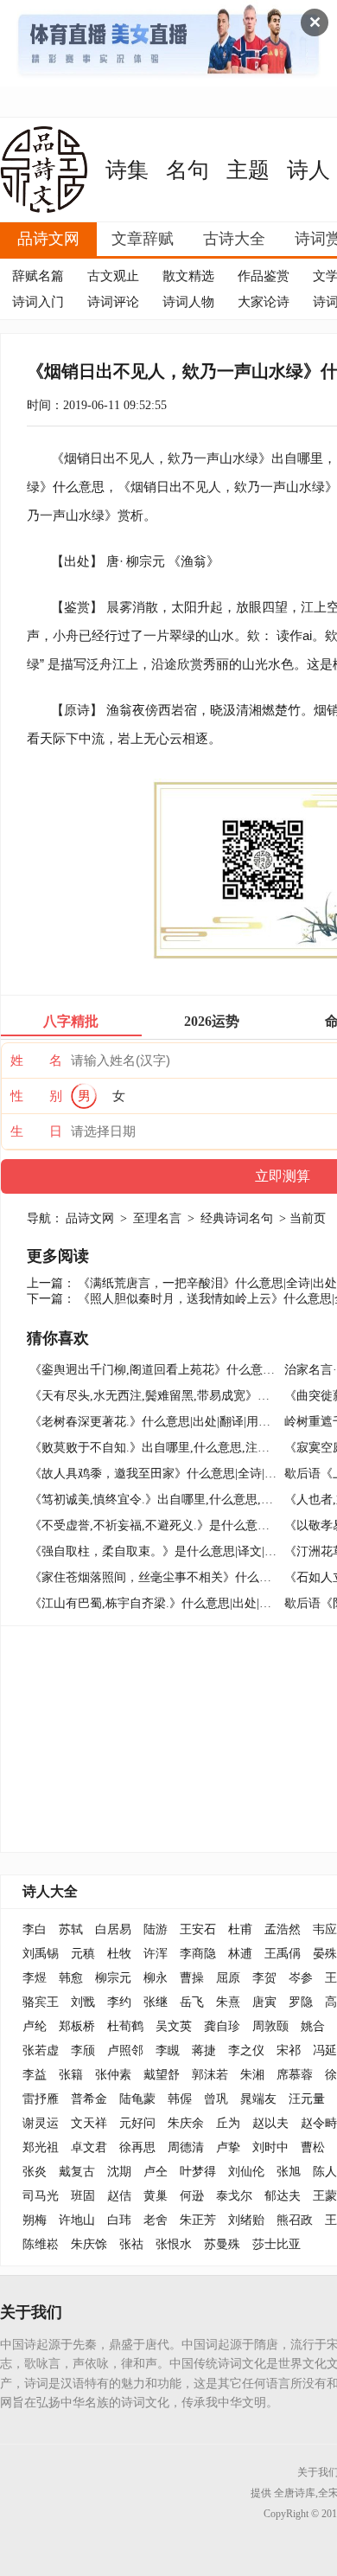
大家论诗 (264, 302)
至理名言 (157, 1218)
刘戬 (83, 2002)
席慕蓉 (295, 2075)
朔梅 (35, 2220)
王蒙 (325, 2196)
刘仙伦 (246, 2172)
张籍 (71, 2075)
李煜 (35, 1978)
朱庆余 (186, 2123)
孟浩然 (283, 1929)
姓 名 (36, 1061)
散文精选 (188, 276)
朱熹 (228, 2002)
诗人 (308, 170)
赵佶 (119, 2196)
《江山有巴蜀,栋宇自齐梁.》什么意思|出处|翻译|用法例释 (182, 1603)
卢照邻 (125, 2051)
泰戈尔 (234, 2196)
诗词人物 (188, 302)
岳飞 (192, 2002)
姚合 (313, 2026)
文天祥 (89, 2123)
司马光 (41, 2196)
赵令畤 (319, 2123)
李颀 (83, 2051)
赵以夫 (270, 2123)
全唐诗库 (295, 2493)
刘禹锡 (41, 1954)
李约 (119, 2002)
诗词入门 (38, 302)
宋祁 (289, 2051)
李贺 (264, 1978)
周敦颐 (270, 2026)
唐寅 (264, 2002)
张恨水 (174, 2244)
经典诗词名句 (237, 1218)
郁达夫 (283, 2196)
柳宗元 (146, 561)
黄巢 (156, 2196)
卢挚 (228, 2147)
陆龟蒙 (137, 2099)
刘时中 (270, 2147)
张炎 (35, 2172)
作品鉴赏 (264, 276)
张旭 (289, 2172)
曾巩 (216, 2099)
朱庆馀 (89, 2244)
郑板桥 (77, 2026)
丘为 (228, 2123)
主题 (248, 170)
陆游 (156, 1929)
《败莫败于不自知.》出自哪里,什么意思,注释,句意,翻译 (177, 1448)
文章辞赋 (143, 239)
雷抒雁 (41, 2099)
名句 (188, 170)
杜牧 (119, 1954)
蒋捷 (204, 2051)
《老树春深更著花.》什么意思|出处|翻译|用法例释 (162, 1422)
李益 (35, 2075)
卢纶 (35, 2026)
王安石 (198, 1929)
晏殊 (325, 1954)
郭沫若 (210, 2075)
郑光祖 (41, 2147)
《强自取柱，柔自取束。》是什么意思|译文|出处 (159, 1551)
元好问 (137, 2123)
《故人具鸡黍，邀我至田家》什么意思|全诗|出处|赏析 (172, 1474)
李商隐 (198, 1954)
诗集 (127, 170)
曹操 (192, 1978)
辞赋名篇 (38, 276)
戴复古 (77, 2172)
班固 (83, 2196)
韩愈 (71, 1978)
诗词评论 (113, 302)
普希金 (89, 2099)
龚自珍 (222, 2026)
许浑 (156, 1954)
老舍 (156, 2220)
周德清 (186, 2147)
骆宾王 (41, 2002)
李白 (35, 1929)
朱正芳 (198, 2220)
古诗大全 (234, 239)
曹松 (313, 2147)
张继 (156, 2002)
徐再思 (137, 2147)
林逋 (240, 1954)
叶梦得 (198, 2172)
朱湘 (252, 2075)
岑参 (301, 1978)
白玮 (119, 2220)
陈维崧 (41, 2244)
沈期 (119, 2172)
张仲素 (113, 2075)
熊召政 (295, 2220)
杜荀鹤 (125, 2026)
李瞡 (168, 2051)
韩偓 (180, 2099)
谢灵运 (41, 2123)
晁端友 (258, 2099)
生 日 (36, 1131)
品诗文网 (48, 239)
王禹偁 (283, 1954)
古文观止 (113, 276)
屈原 (228, 1978)
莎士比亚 (277, 2244)
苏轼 (71, 1929)
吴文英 (174, 2026)
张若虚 (41, 2051)
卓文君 (89, 2147)
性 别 (36, 1096)
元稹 (83, 1954)
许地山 (77, 2220)
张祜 (131, 2244)
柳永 (156, 1978)
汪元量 (307, 2099)
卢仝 (156, 2172)
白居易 (113, 1929)
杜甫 (240, 1929)
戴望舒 (162, 2075)
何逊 (192, 2196)
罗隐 (301, 2002)
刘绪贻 (246, 2220)
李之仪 (246, 2051)
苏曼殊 (222, 2244)
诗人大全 (50, 1891)
